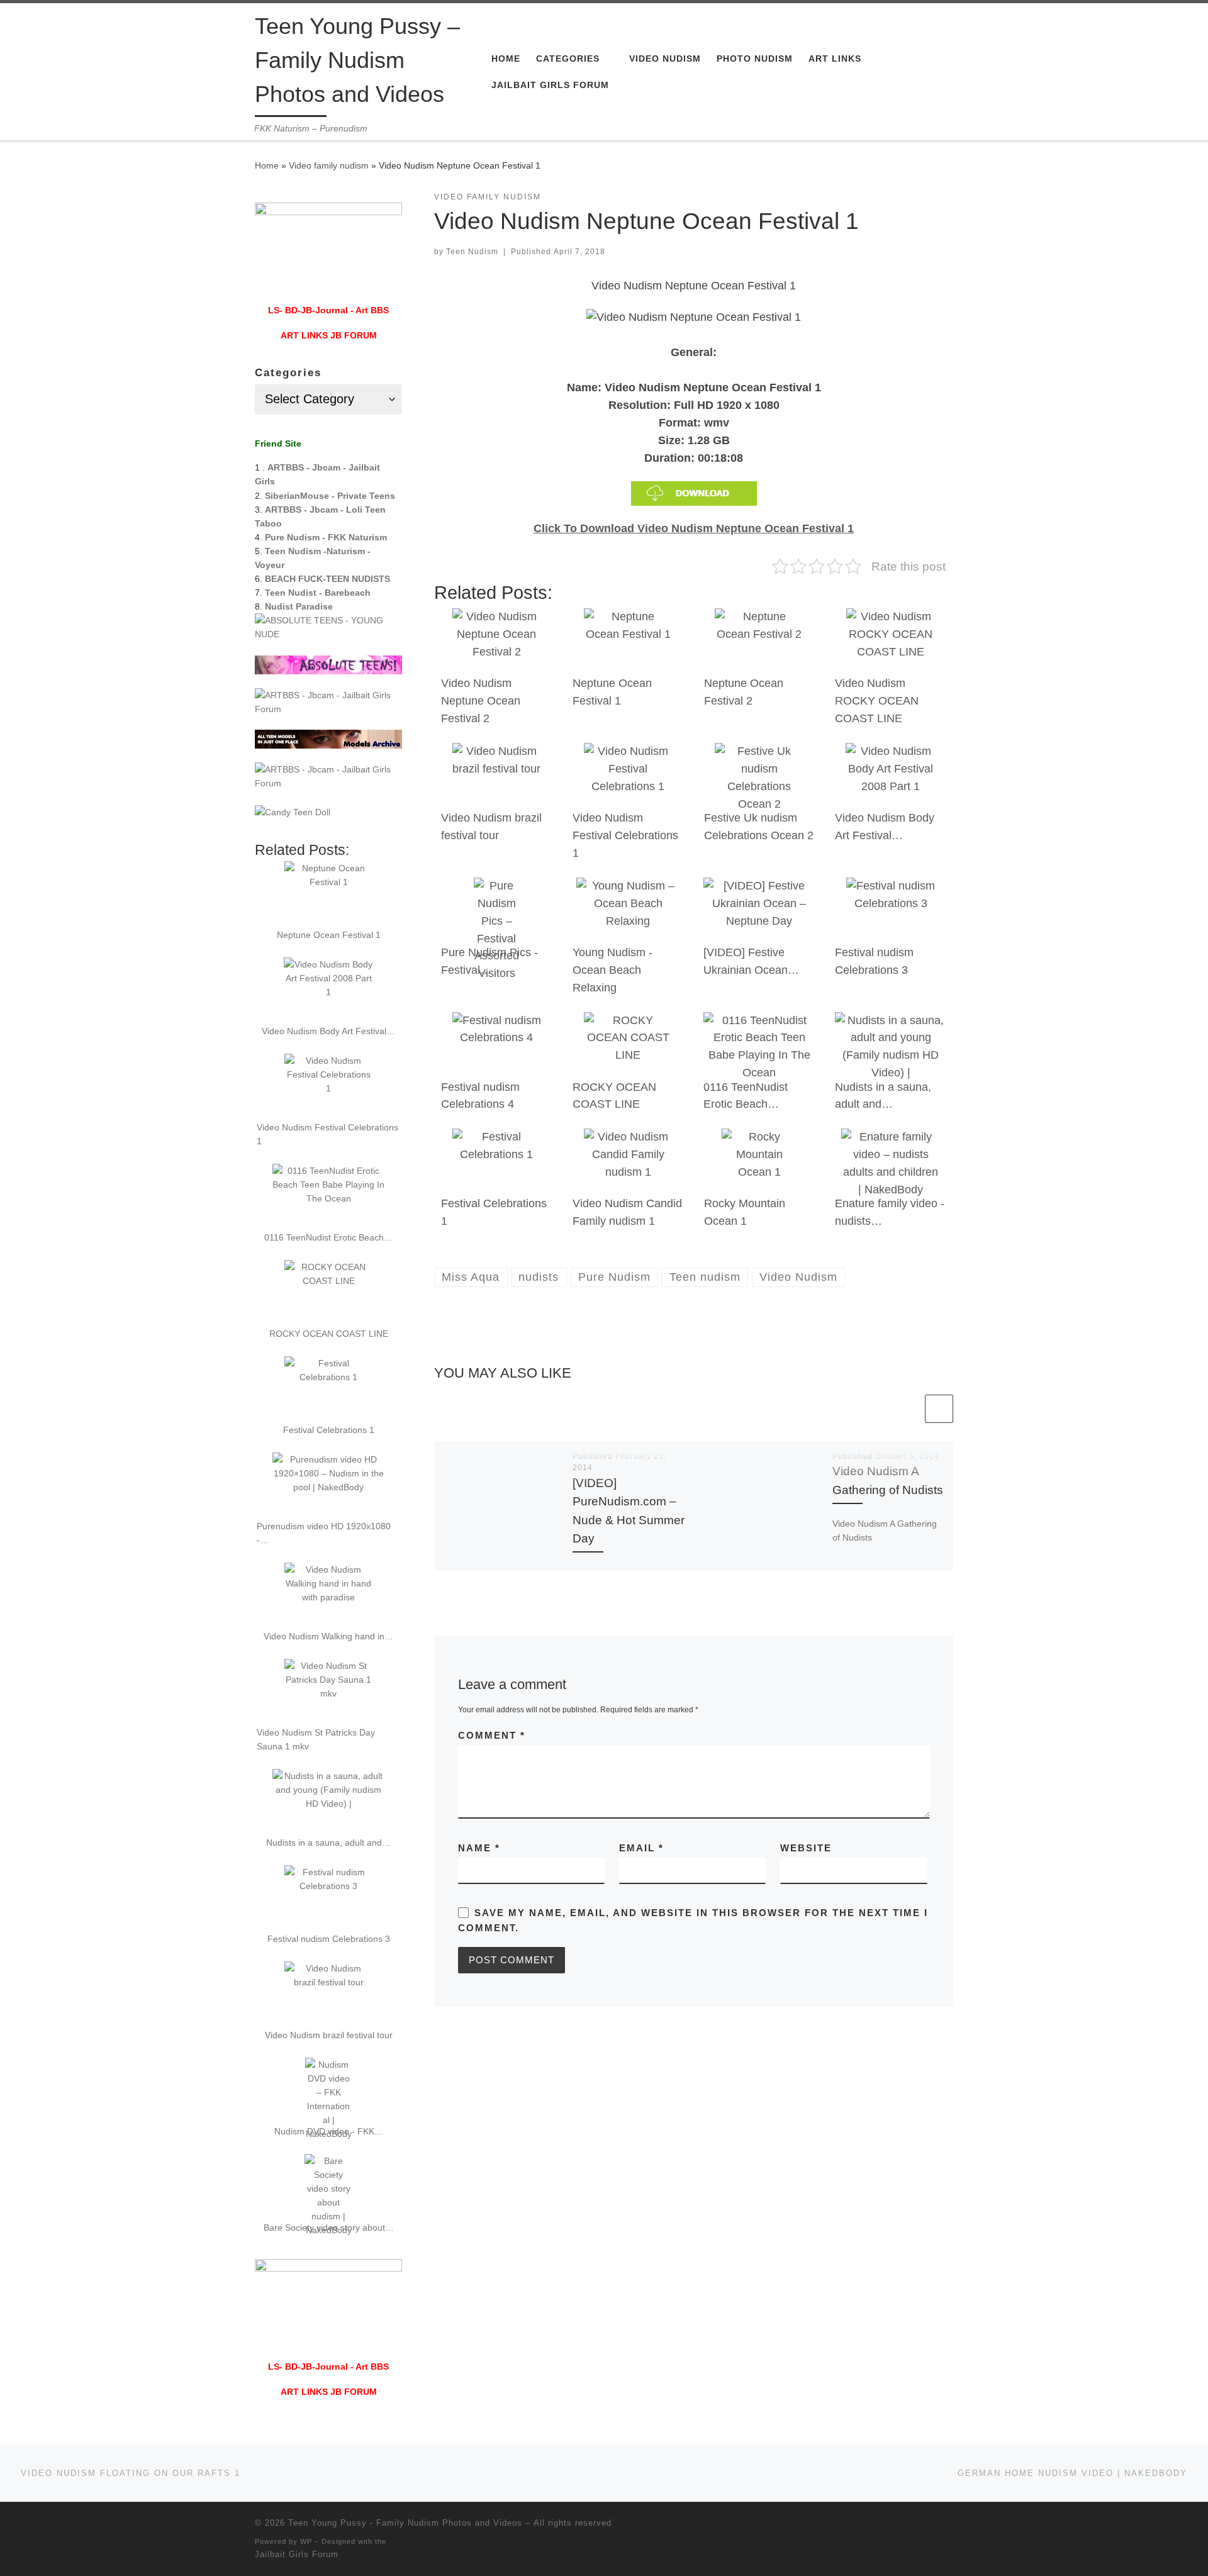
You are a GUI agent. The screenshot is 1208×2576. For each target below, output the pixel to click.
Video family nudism (329, 165)
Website (806, 1848)
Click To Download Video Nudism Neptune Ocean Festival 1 (694, 528)
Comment (492, 1735)
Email (641, 1848)
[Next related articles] (939, 1409)
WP (306, 2541)
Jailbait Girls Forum (297, 2554)
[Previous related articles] (908, 1409)
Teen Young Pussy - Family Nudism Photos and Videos (405, 2523)
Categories (288, 373)
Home (267, 165)
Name (479, 1848)
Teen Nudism (472, 252)
